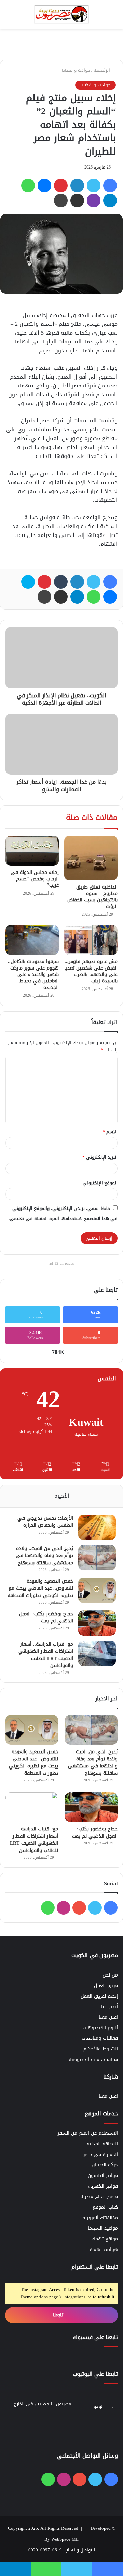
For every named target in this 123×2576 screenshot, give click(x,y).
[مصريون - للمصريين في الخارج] (61, 14)
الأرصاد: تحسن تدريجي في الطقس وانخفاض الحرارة (45, 1522)
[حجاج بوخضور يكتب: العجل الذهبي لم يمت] (97, 1623)
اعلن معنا (108, 2017)
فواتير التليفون (103, 2175)
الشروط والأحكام (101, 2049)
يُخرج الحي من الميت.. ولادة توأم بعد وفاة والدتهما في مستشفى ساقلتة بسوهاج (44, 1556)
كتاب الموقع (105, 2207)
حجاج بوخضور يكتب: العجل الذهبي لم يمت (46, 1617)
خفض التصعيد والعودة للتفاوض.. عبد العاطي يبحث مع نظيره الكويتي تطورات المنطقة (40, 1588)
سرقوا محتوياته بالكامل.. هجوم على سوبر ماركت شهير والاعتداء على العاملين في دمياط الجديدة (33, 974)
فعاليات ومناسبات (100, 2038)
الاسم (110, 1132)
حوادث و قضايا (76, 70)
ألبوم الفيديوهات (100, 2028)
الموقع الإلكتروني (100, 1183)
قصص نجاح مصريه (99, 2197)
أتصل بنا (110, 2007)
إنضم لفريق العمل (99, 1996)
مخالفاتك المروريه (100, 2218)
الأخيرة (62, 1496)
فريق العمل (106, 1986)
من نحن (110, 1975)
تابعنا (59, 2315)
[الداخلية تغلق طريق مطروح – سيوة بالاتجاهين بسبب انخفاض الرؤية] (91, 858)
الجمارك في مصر (101, 2154)
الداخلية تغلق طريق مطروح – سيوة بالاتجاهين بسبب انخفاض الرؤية (92, 897)
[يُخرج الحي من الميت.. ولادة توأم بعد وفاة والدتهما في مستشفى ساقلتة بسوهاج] (97, 1558)
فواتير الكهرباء (103, 2186)
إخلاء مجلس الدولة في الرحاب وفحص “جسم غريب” (35, 879)
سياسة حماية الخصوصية (93, 2059)
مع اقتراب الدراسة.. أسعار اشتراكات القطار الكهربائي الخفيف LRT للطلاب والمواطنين (46, 1655)
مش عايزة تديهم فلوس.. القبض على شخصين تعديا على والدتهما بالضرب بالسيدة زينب (91, 971)
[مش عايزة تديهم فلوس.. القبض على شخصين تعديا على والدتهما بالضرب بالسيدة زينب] (91, 940)
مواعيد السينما (103, 2228)
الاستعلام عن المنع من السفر (88, 2133)
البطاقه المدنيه (102, 2144)
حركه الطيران (105, 2165)
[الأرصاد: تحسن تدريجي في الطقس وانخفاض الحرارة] (97, 1527)
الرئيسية (102, 70)
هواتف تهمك (104, 2249)
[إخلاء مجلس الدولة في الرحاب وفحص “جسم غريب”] (32, 851)
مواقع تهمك (105, 2239)
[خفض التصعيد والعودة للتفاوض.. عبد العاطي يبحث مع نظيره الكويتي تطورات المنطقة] (97, 1590)
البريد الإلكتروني (100, 1157)
